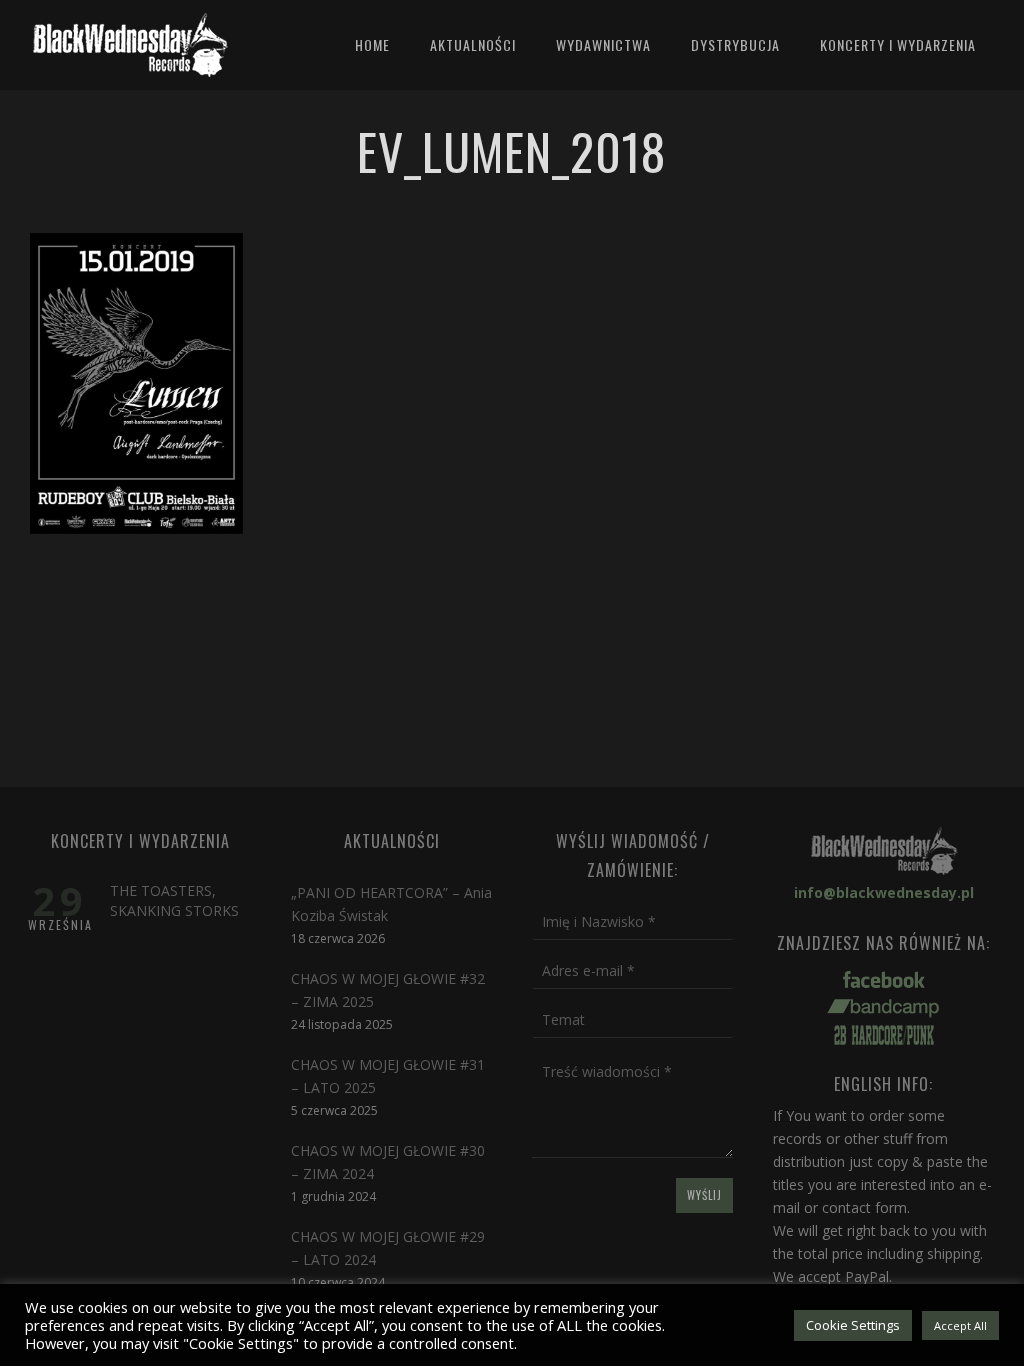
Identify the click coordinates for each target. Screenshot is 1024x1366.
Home (372, 44)
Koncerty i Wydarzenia (898, 44)
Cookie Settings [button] (853, 1325)
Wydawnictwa (603, 44)
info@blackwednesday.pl (884, 892)
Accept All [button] (960, 1325)
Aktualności (473, 44)
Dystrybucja (735, 44)
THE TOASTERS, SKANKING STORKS (174, 900)
